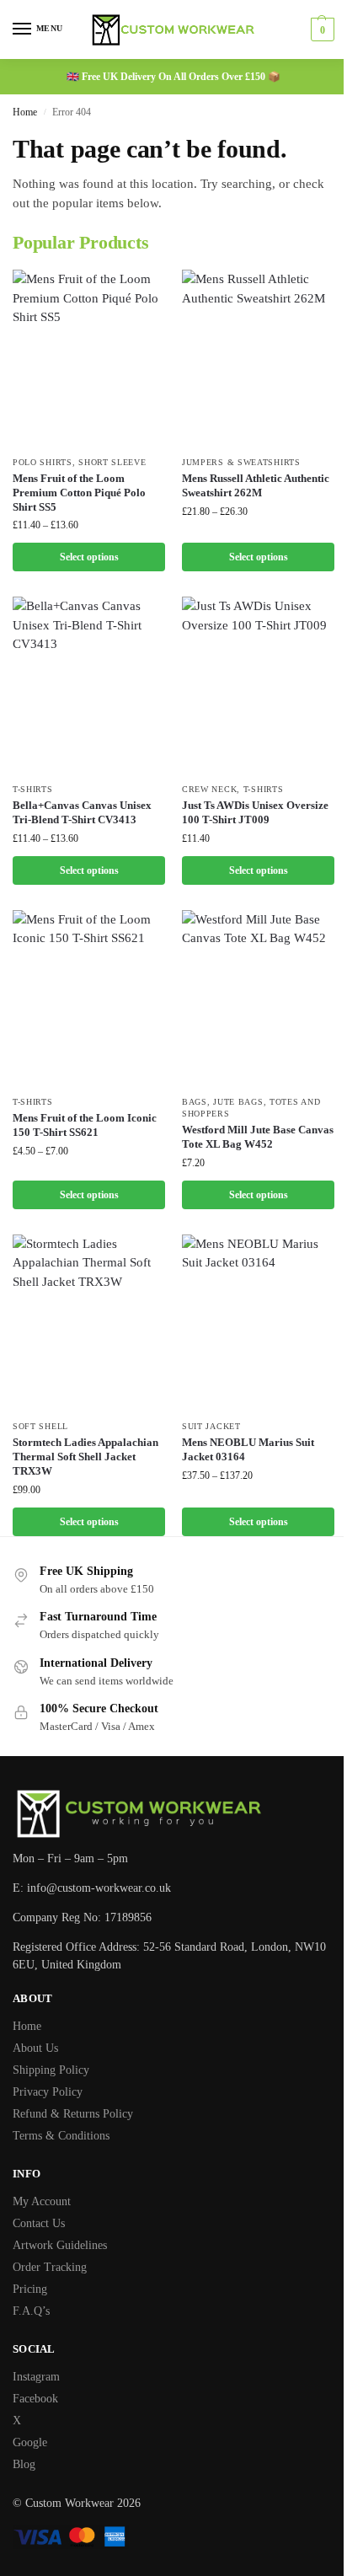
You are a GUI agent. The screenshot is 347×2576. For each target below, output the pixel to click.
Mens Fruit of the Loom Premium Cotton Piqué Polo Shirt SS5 (79, 493)
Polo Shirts (43, 462)
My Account (42, 2201)
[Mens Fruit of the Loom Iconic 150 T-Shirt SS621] (89, 998)
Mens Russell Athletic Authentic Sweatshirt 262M (256, 485)
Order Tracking (50, 2267)
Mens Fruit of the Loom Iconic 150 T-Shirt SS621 (85, 1125)
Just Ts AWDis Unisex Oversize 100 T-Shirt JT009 (255, 812)
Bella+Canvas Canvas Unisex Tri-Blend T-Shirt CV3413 (82, 812)
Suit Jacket (211, 1426)
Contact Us (39, 2223)
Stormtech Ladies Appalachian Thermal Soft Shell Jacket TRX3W (85, 1457)
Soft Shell (40, 1426)
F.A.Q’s (31, 2311)
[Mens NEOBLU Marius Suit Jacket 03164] (258, 1323)
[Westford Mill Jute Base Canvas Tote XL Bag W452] (258, 998)
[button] (320, 29)
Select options (89, 557)
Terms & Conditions (61, 2136)
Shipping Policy (51, 2070)
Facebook (35, 2399)
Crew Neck (209, 789)
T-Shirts (33, 789)
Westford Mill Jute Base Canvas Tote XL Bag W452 (258, 1137)
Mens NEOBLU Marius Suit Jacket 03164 (248, 1449)
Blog (24, 2464)
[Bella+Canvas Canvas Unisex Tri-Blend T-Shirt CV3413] (89, 685)
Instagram (36, 2377)
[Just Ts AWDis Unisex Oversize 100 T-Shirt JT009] (258, 685)
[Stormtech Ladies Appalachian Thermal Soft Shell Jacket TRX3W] (89, 1323)
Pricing (30, 2289)
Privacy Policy (48, 2092)
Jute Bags (238, 1102)
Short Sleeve (112, 462)
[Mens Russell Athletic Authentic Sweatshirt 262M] (258, 358)
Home (25, 112)
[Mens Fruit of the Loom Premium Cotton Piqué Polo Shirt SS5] (89, 358)
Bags (195, 1102)
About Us (35, 2048)
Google (30, 2442)
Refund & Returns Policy (73, 2114)
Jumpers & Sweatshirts (241, 462)
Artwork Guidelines (60, 2245)
